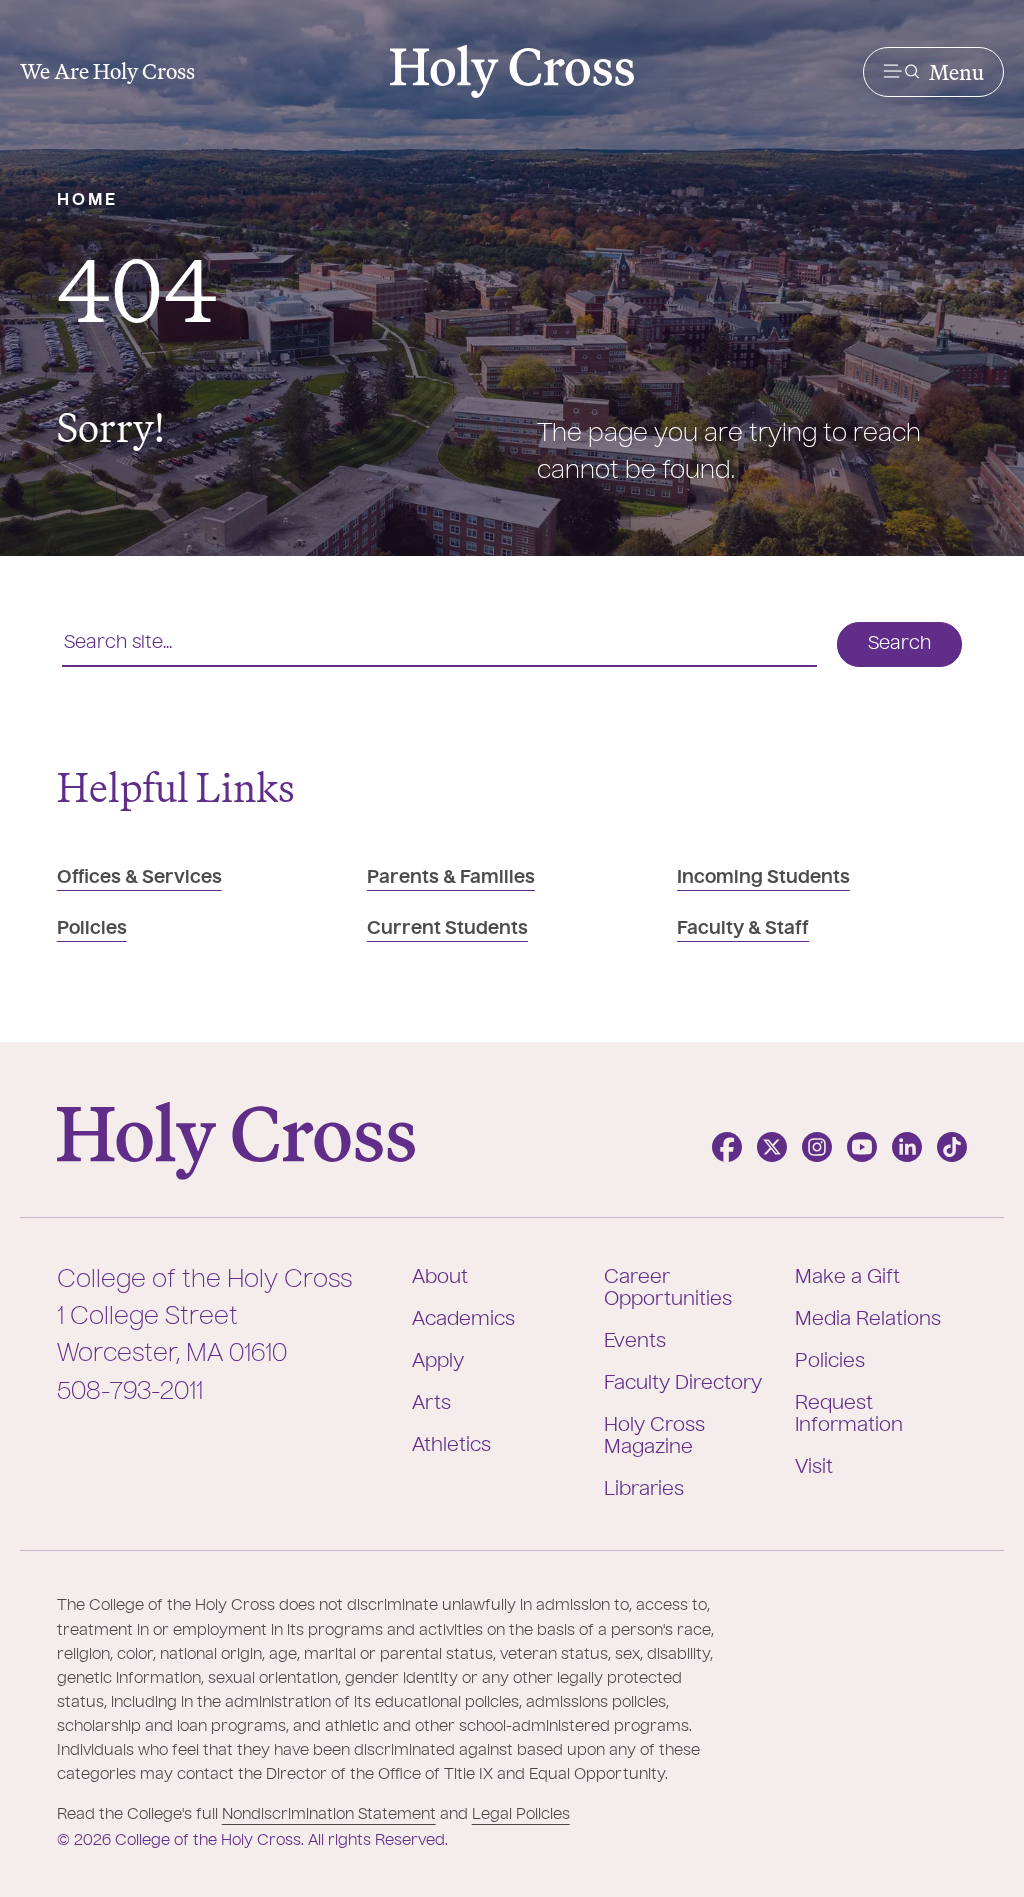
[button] (933, 72)
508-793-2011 (130, 1392)
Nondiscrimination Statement (329, 1814)
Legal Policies (521, 1814)
